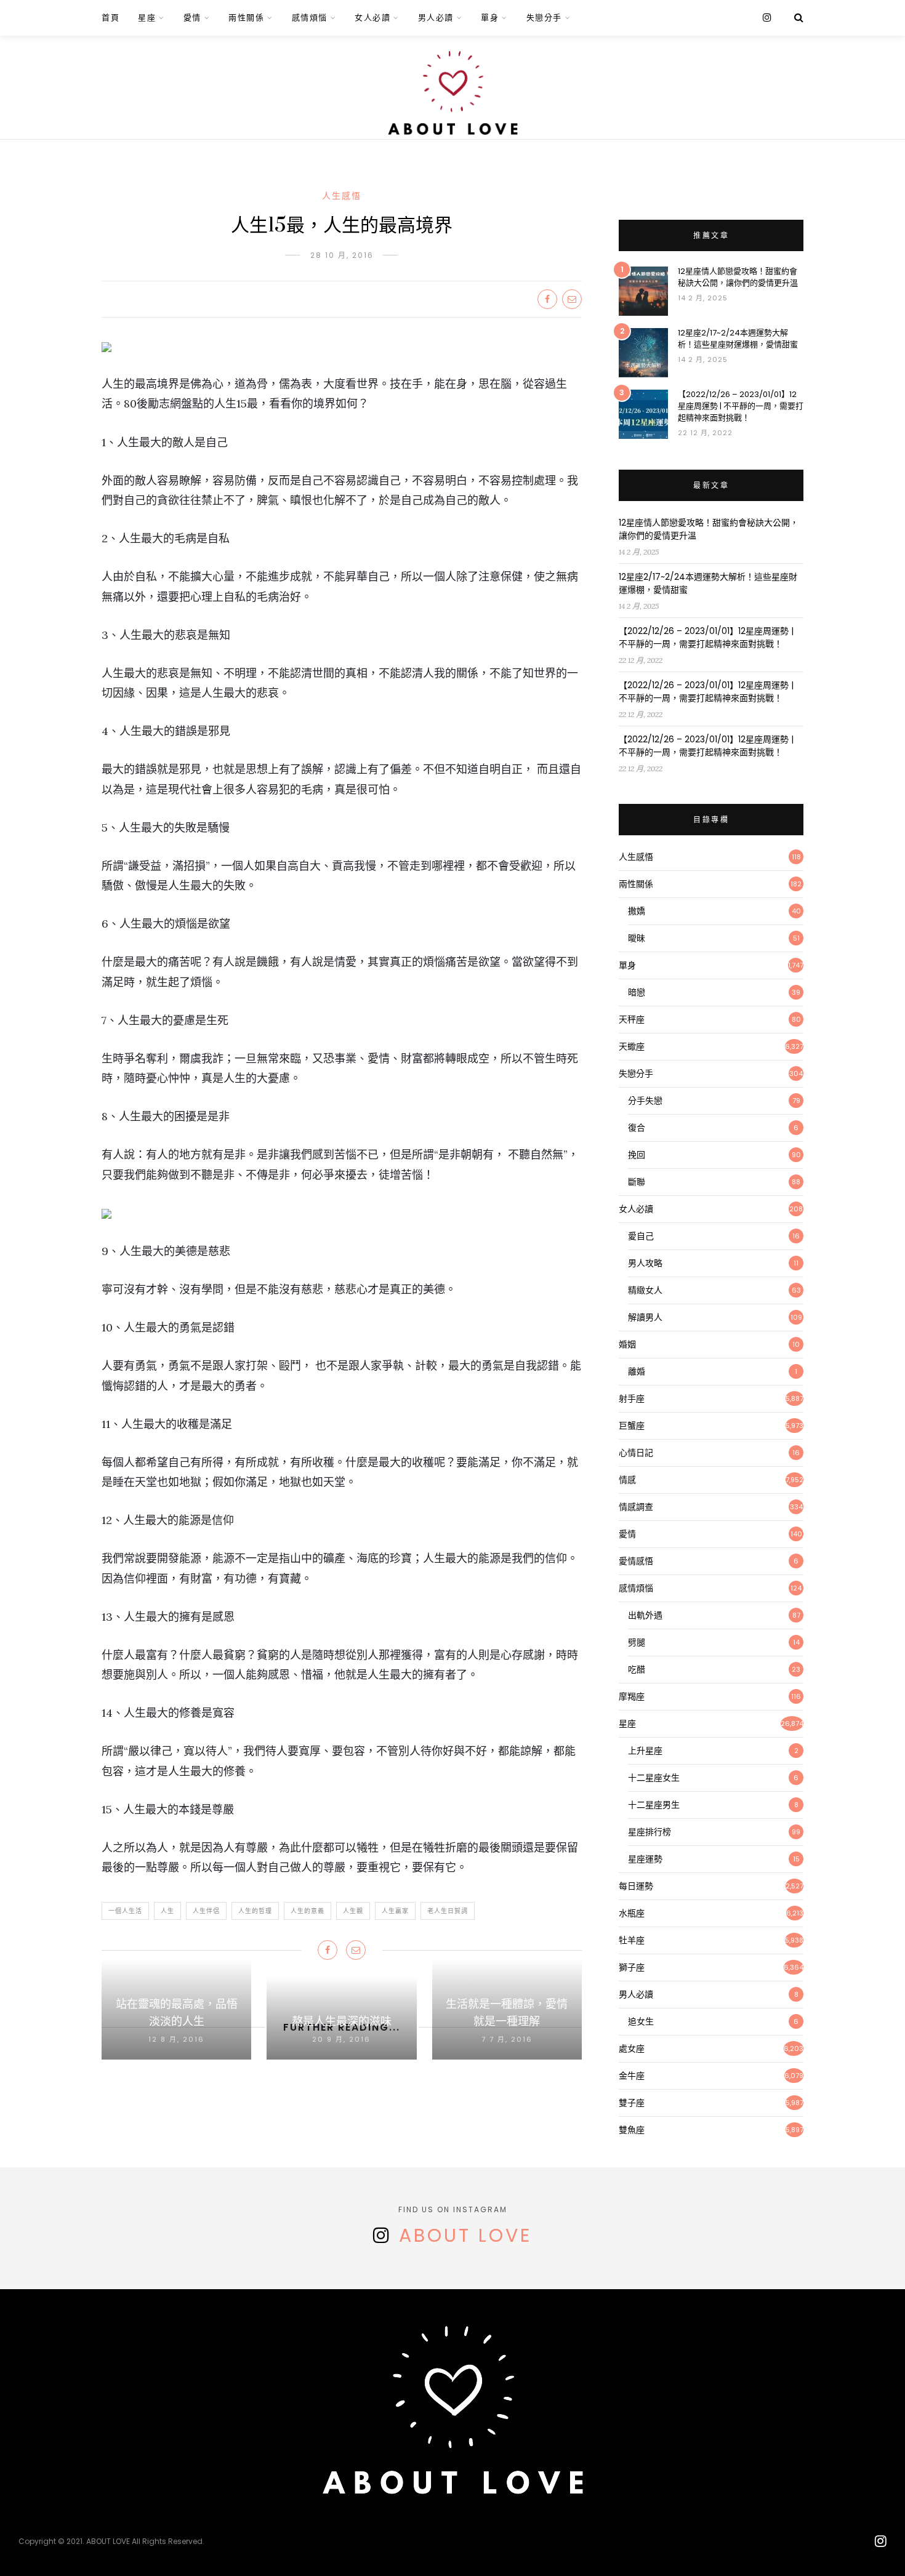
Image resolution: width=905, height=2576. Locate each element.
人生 (167, 1911)
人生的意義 (308, 1911)
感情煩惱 (310, 18)
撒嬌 (637, 911)
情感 (627, 1480)
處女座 (632, 2048)
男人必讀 (436, 18)
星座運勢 (645, 1859)
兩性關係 (246, 18)
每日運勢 (636, 1886)
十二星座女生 (654, 1778)
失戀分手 (544, 18)
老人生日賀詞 (448, 1911)
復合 (637, 1128)
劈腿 (637, 1642)
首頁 (111, 18)
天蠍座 (632, 1046)
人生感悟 (342, 196)
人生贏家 (395, 1911)
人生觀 (353, 1911)
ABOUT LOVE (465, 2235)
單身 (490, 18)
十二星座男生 (654, 1805)
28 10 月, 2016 (342, 255)
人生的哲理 (255, 1911)
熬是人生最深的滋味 (342, 2022)
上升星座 (645, 1751)
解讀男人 (645, 1317)
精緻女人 (645, 1290)
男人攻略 (645, 1263)
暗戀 (637, 992)
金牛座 (632, 2076)
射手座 (632, 1398)
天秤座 (632, 1019)
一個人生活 (125, 1911)
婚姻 (627, 1344)
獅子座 (632, 1967)
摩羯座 (632, 1696)
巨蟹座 (632, 1426)
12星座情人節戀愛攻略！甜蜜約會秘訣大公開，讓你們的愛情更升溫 (738, 277)
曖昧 (637, 938)
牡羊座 (632, 1940)
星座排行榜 (650, 1832)
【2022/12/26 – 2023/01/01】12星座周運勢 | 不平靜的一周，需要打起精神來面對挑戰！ (741, 406)
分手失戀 (645, 1101)
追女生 (641, 2021)
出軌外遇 (645, 1615)
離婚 (637, 1371)
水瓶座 (632, 1913)
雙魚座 (632, 2130)
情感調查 (636, 1507)
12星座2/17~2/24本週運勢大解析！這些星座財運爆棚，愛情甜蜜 (738, 339)
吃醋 (637, 1669)
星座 (147, 18)
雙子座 (632, 2103)
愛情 (192, 18)
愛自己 (641, 1236)
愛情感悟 (636, 1561)
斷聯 (637, 1182)
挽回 (637, 1155)
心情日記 (636, 1453)
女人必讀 (372, 18)
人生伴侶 (206, 1911)
